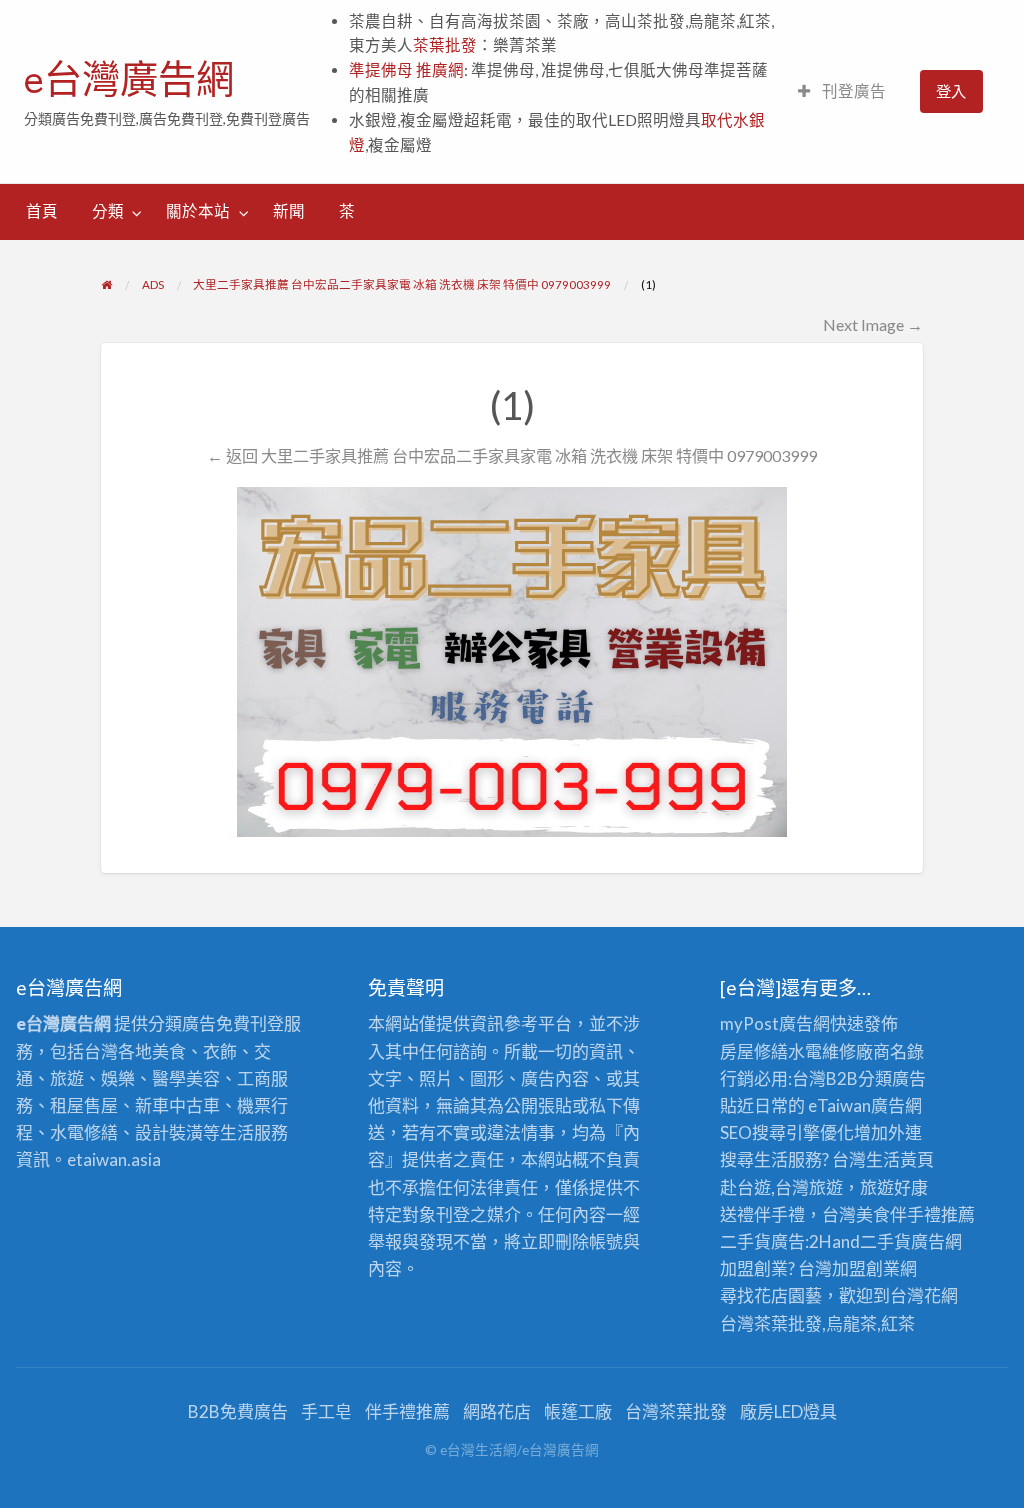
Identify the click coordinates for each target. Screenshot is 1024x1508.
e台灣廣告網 (129, 79)
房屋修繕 (754, 1051)
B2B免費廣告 (238, 1411)
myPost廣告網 (775, 1023)
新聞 (289, 211)
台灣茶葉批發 (771, 1323)
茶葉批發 (445, 45)
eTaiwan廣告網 (865, 1105)
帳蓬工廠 (578, 1411)
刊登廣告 (852, 91)
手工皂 (326, 1411)
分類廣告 (892, 1078)
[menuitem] (842, 91)
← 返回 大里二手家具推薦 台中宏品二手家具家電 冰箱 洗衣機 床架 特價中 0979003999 (512, 455)
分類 (108, 211)
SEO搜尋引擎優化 (787, 1132)
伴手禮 (915, 1214)
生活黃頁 (900, 1159)
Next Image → (873, 324)
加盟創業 (866, 1268)
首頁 (42, 211)
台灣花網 (924, 1295)
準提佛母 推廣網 (406, 70)
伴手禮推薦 (407, 1411)
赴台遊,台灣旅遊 (781, 1187)
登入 (951, 91)
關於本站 (198, 211)
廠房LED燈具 (788, 1411)
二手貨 (885, 1241)
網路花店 (497, 1411)
